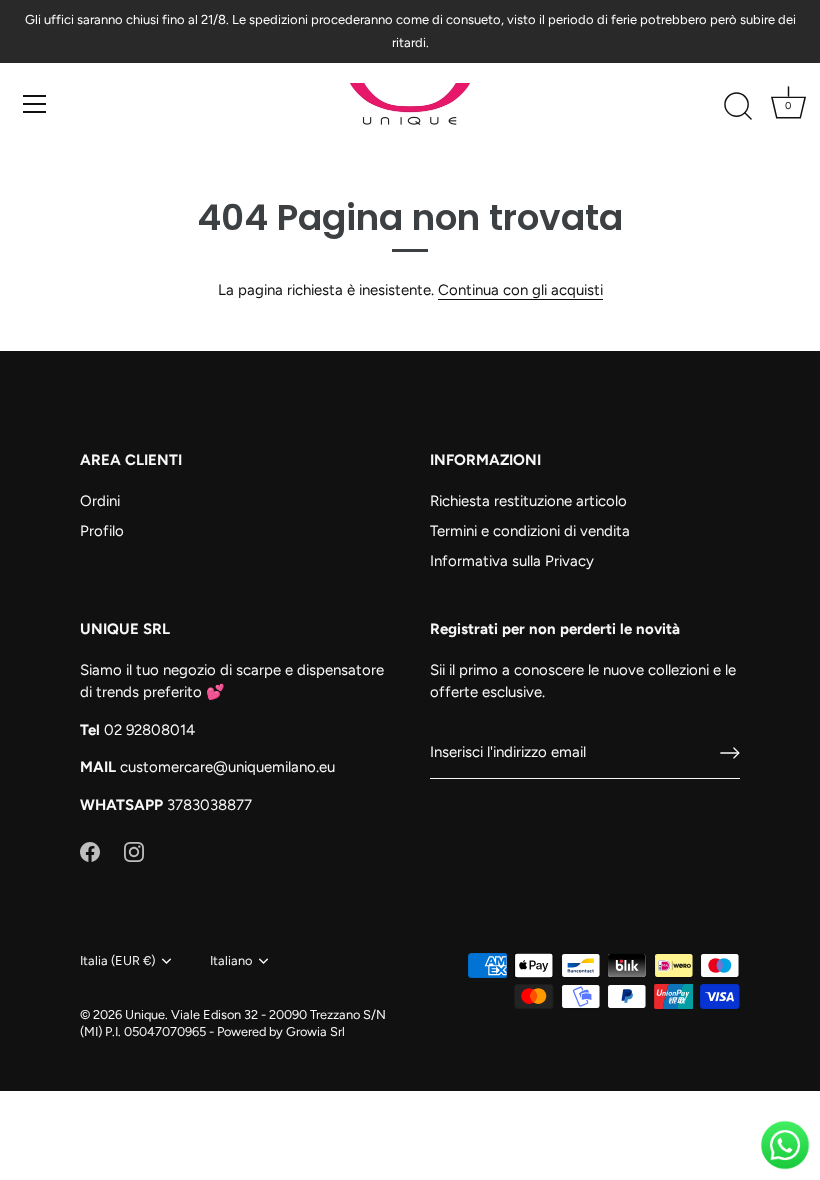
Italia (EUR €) (117, 960)
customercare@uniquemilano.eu (227, 767)
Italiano (231, 960)
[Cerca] (738, 107)
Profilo (102, 531)
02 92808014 (149, 730)
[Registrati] (730, 753)
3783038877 (209, 805)
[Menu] (35, 104)
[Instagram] (134, 851)
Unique (145, 1014)
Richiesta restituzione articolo (528, 501)
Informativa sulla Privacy (512, 561)
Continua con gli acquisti (520, 290)
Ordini (100, 501)
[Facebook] (90, 851)
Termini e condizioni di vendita (530, 531)
